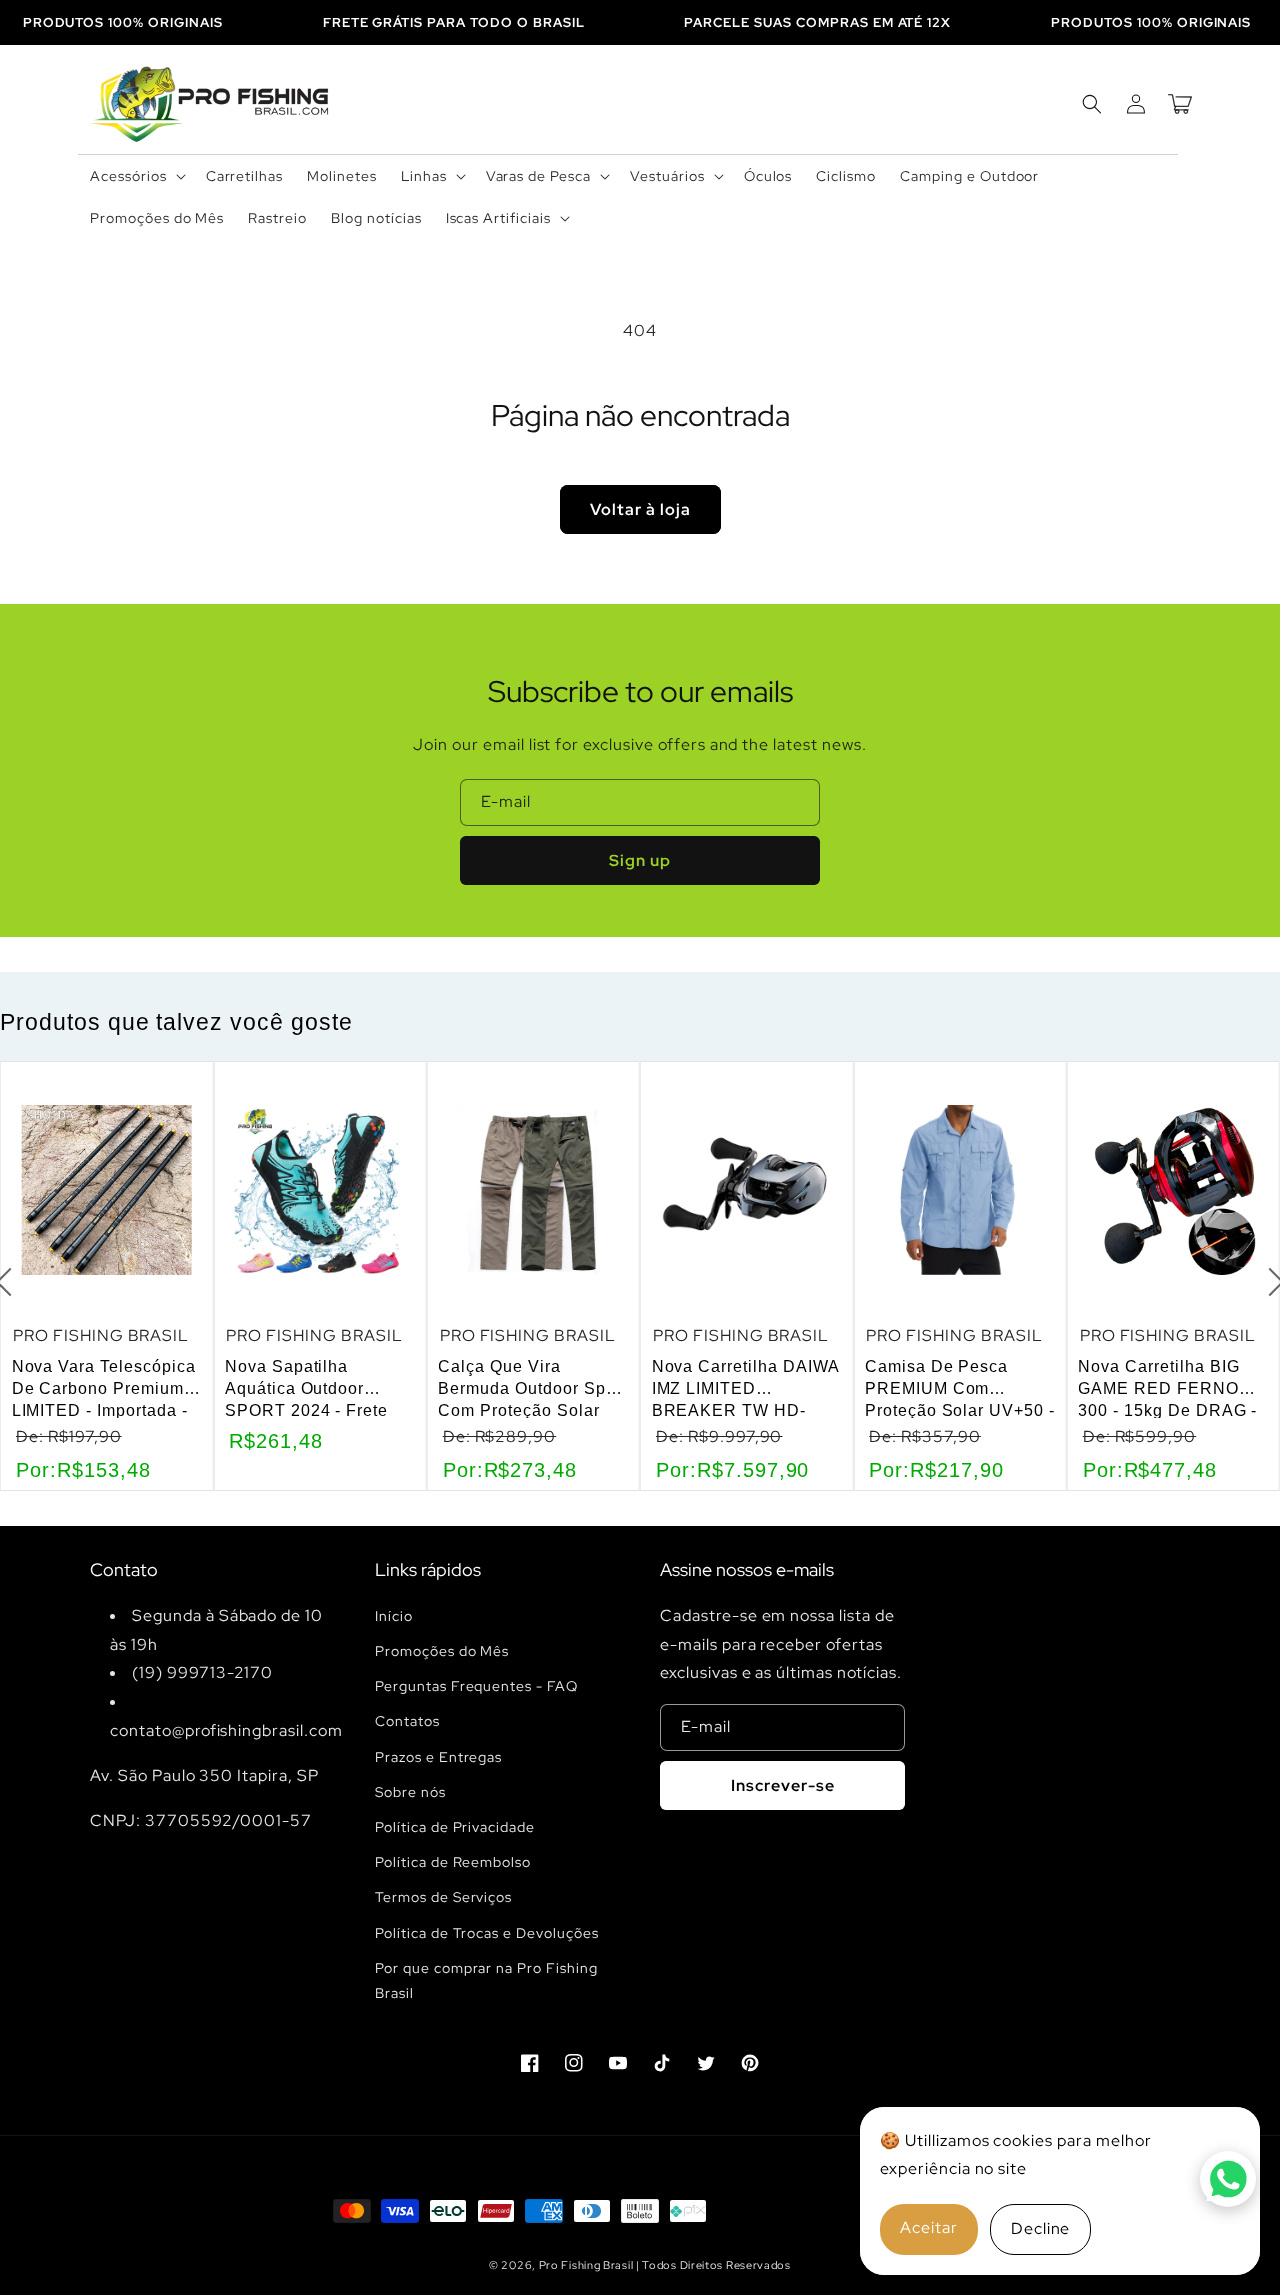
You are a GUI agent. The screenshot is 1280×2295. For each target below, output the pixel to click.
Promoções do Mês (442, 1651)
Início (394, 1616)
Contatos (407, 1721)
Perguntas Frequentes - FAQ (476, 1686)
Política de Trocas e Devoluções (487, 1933)
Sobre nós (410, 1792)
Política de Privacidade (455, 1827)
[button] (136, 176)
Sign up (640, 860)
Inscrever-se (783, 1785)
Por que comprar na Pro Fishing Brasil (486, 1980)
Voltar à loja (640, 509)
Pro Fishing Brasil (587, 2265)
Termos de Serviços (443, 1897)
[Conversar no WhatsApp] (1228, 2179)
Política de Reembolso (453, 1862)
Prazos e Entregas (438, 1757)
